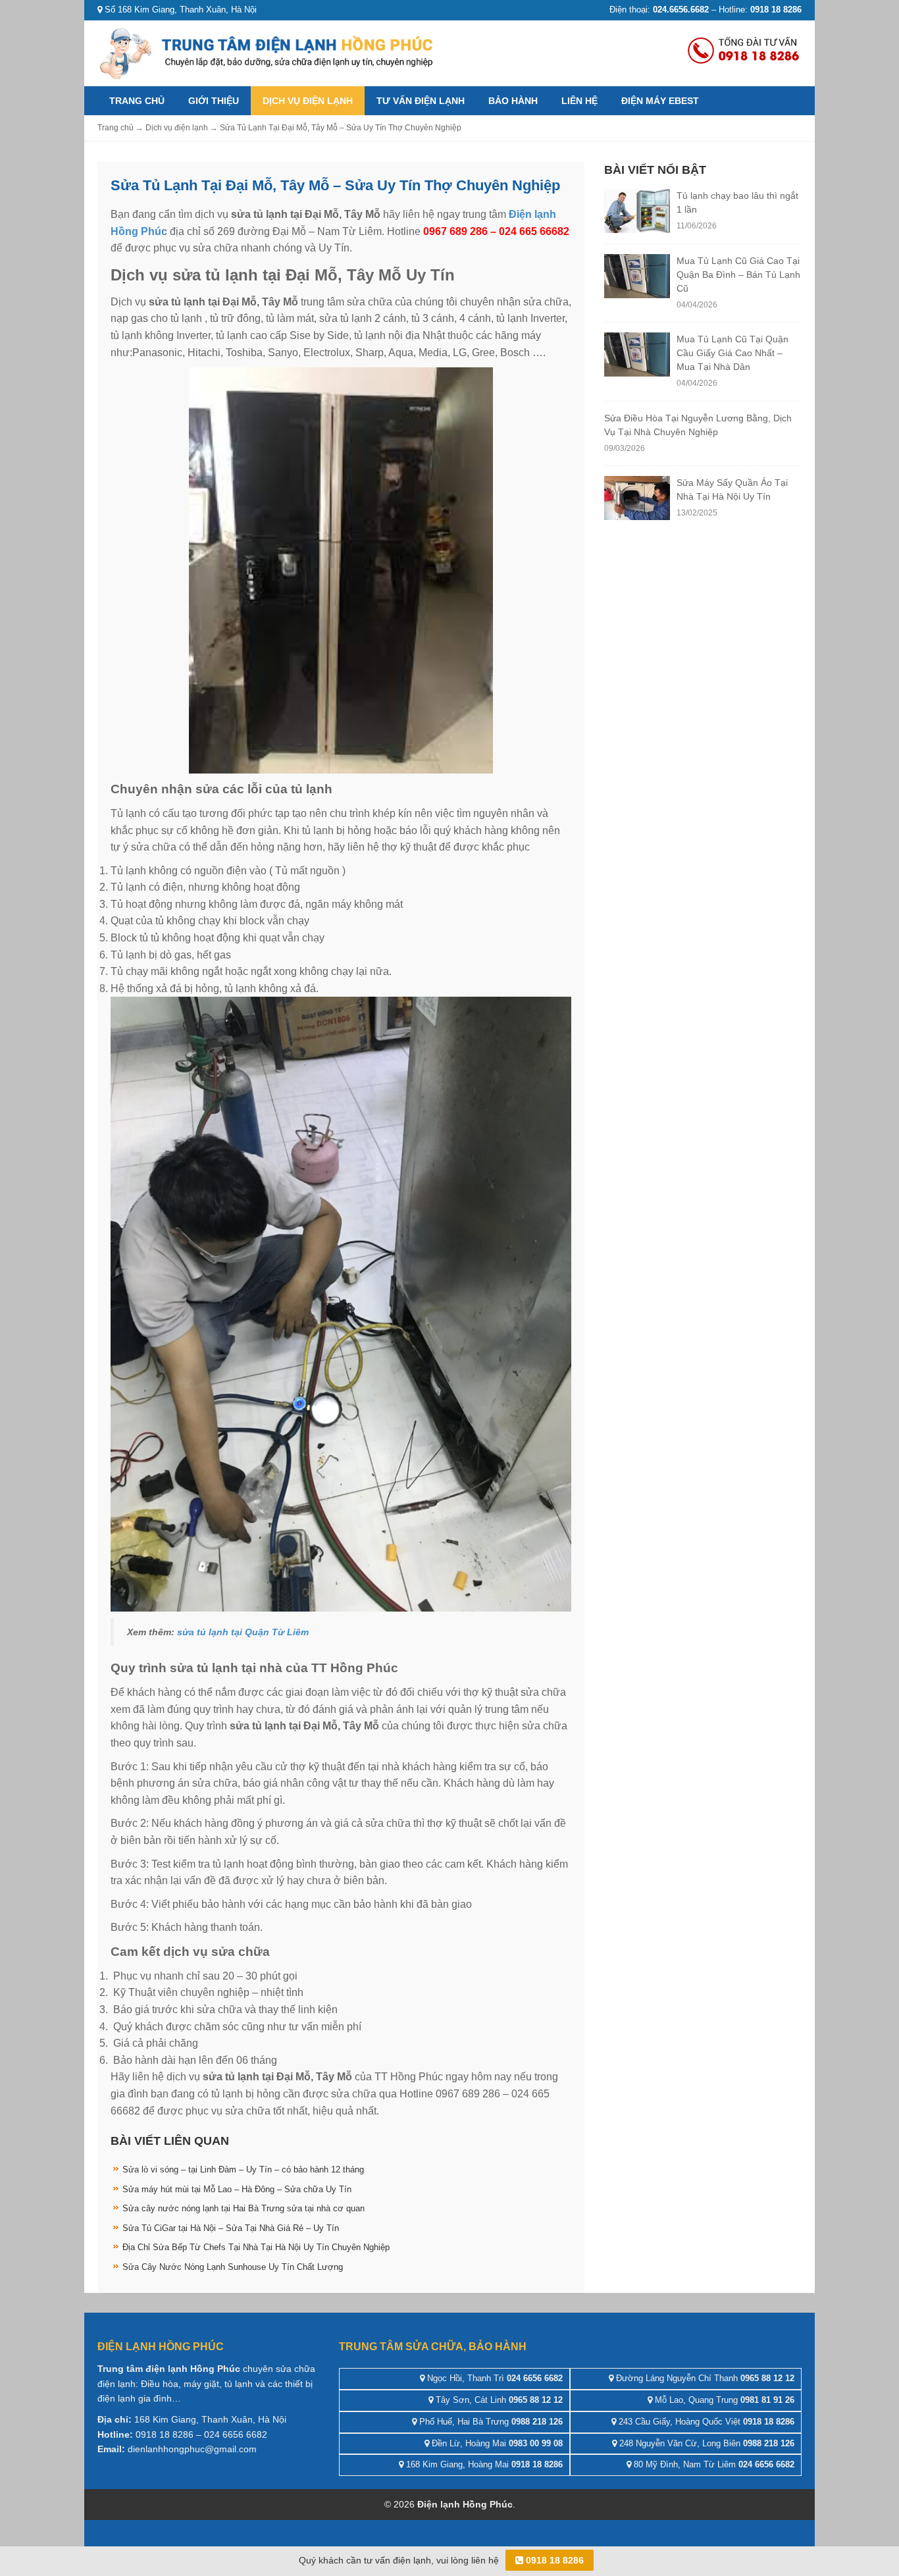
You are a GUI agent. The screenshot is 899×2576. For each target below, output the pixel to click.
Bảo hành (513, 101)
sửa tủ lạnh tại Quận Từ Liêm (243, 1632)
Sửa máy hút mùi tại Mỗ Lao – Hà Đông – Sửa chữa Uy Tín (237, 2189)
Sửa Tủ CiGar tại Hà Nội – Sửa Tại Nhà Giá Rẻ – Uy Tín (231, 2228)
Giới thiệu (214, 101)
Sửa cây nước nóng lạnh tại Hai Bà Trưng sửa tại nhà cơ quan (244, 2208)
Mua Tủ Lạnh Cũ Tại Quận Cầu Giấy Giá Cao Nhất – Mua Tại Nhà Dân (732, 353)
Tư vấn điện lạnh (421, 101)
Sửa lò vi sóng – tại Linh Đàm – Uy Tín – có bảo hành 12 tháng (243, 2169)
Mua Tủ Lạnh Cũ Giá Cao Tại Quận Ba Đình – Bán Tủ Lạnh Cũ (738, 275)
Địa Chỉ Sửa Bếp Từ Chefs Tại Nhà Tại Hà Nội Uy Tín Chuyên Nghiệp (256, 2247)
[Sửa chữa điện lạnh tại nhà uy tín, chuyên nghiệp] (269, 52)
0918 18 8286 (553, 2560)
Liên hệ (579, 101)
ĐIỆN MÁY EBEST (660, 101)
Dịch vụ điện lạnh (308, 101)
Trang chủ (137, 101)
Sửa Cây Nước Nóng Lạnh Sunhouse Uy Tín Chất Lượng (233, 2267)
